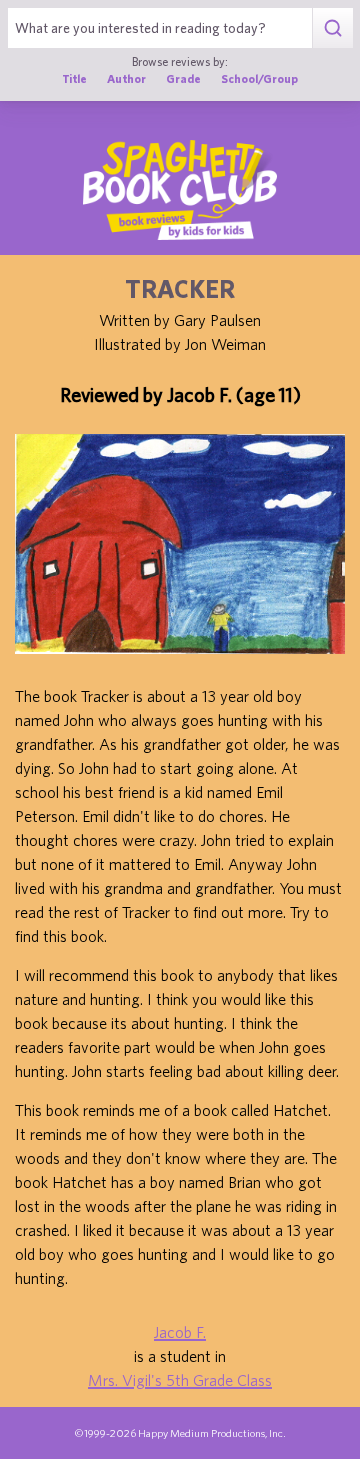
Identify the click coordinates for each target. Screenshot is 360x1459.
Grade (183, 78)
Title (74, 78)
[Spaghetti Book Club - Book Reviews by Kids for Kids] (180, 190)
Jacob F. (180, 1332)
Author (126, 78)
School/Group (259, 78)
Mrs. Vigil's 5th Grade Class (180, 1380)
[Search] (332, 28)
